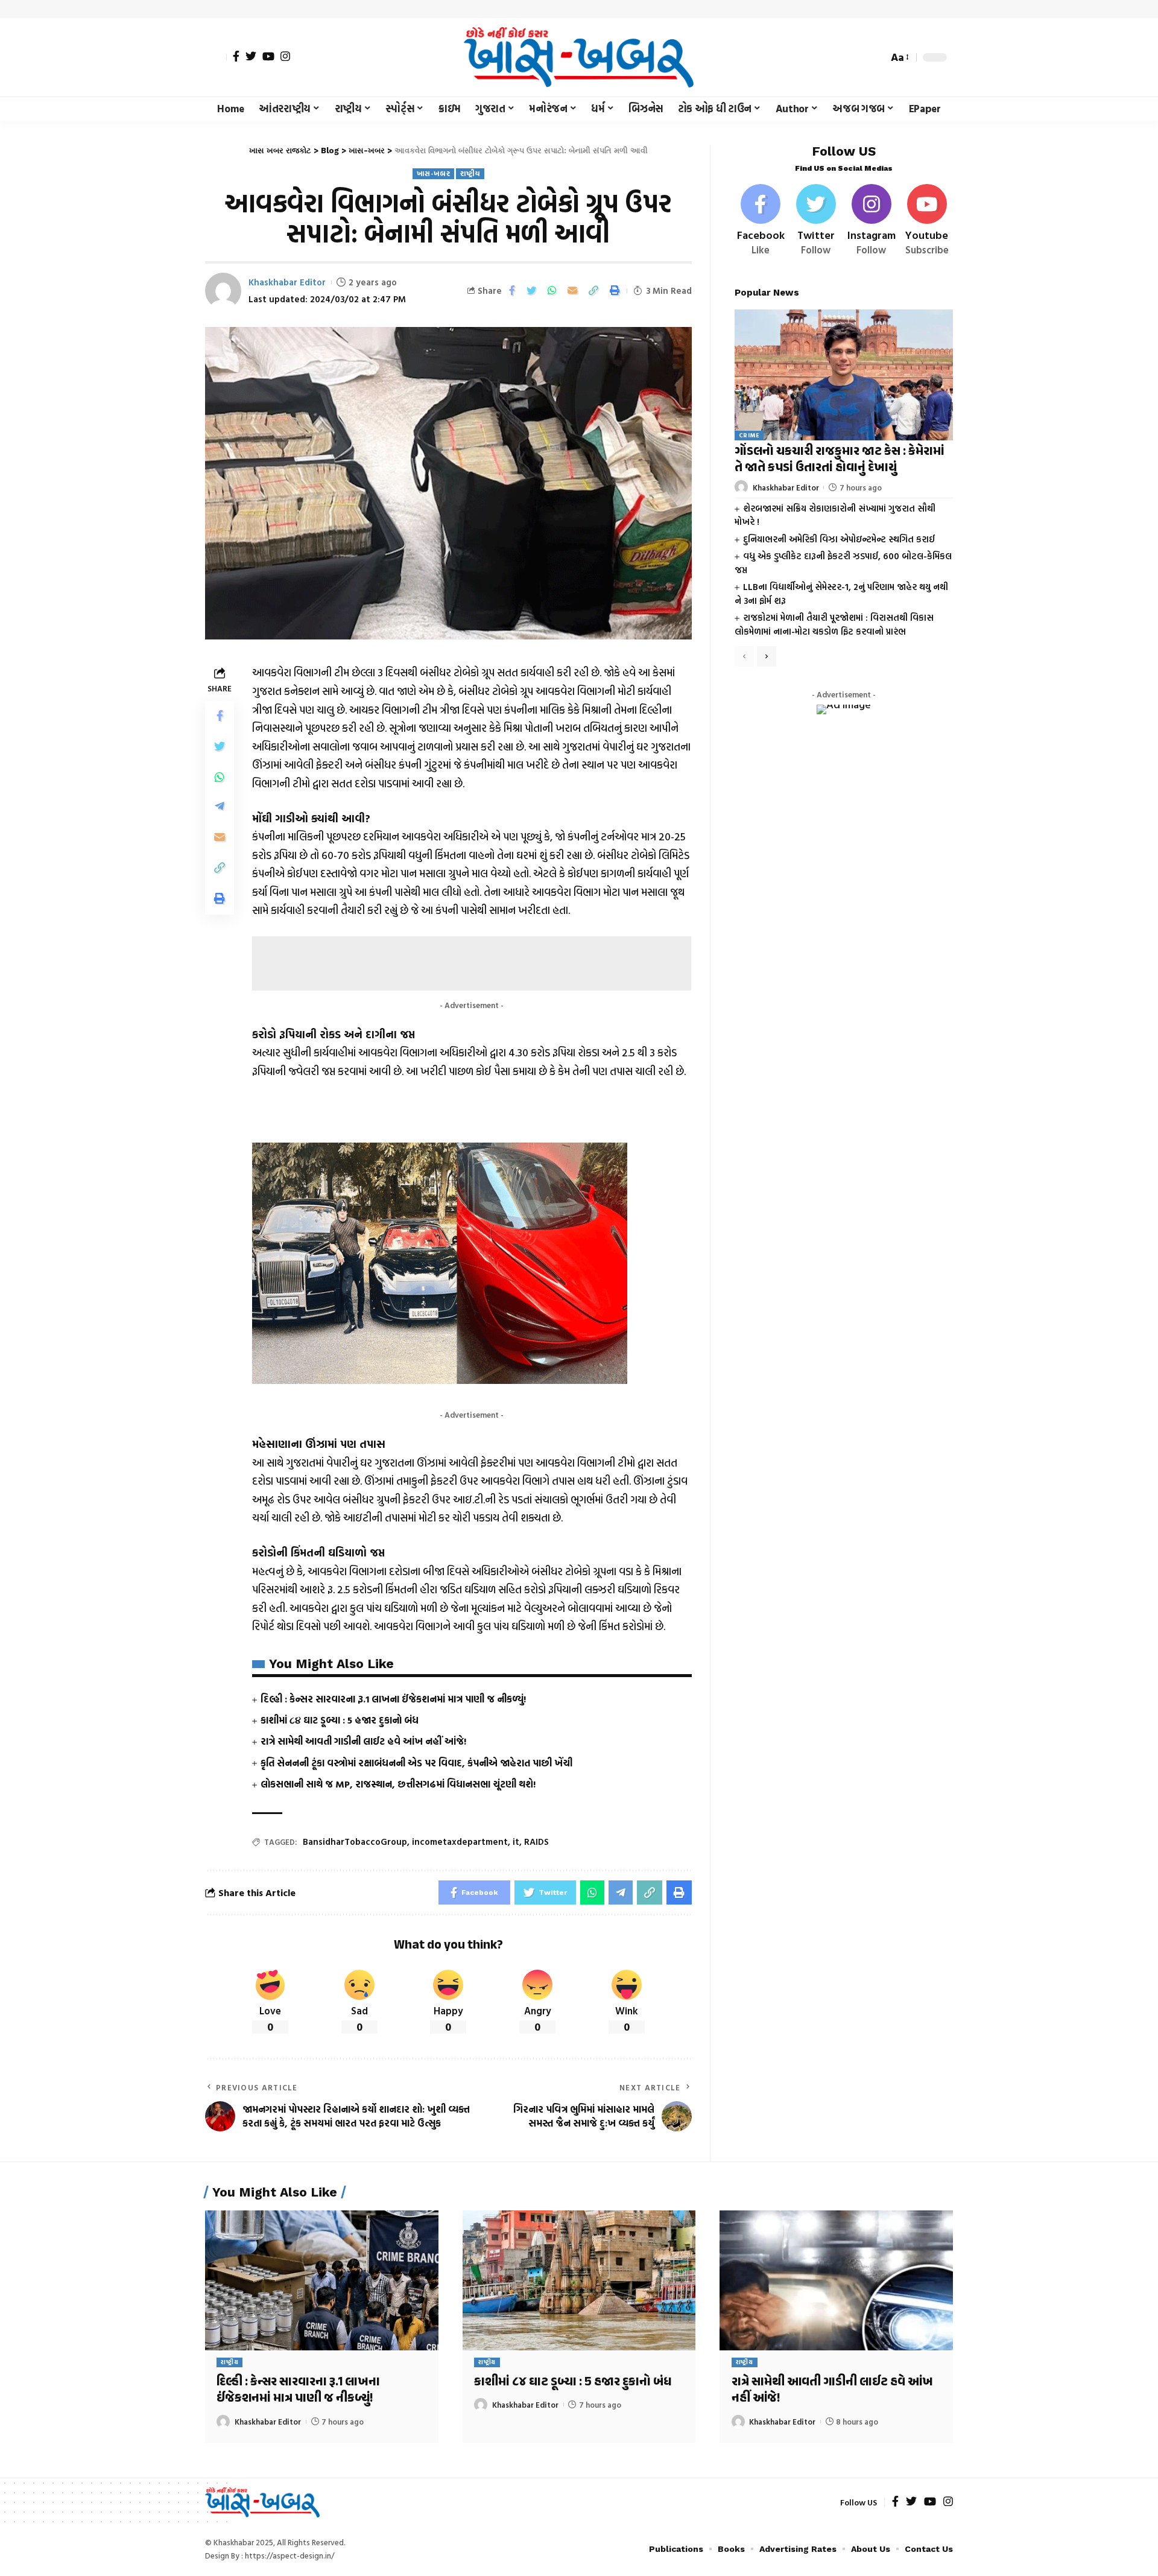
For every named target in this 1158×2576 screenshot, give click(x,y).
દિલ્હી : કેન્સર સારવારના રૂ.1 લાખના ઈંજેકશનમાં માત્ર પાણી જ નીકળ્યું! (393, 1699)
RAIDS (536, 1842)
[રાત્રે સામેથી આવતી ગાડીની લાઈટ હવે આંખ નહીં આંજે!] (836, 2280)
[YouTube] (268, 56)
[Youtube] (927, 220)
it (516, 1842)
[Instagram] (285, 56)
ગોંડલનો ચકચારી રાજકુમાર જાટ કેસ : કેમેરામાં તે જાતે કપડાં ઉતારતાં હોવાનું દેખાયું (840, 460)
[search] (876, 57)
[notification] (858, 57)
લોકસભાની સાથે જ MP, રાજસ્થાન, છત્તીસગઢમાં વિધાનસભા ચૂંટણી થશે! (398, 1784)
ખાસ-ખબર (433, 173)
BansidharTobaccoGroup (355, 1842)
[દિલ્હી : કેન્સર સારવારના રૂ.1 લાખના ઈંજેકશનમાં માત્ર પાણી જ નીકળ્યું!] (322, 2280)
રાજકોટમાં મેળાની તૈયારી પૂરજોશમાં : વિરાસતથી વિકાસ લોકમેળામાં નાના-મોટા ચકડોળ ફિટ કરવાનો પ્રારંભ (834, 624)
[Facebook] (236, 56)
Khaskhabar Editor (287, 282)
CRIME (749, 435)
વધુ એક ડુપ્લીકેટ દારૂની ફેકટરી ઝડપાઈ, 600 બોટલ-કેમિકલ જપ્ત (843, 563)
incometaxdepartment (460, 1842)
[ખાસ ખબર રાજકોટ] (579, 57)
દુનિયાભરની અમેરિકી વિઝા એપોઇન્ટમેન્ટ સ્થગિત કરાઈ (839, 538)
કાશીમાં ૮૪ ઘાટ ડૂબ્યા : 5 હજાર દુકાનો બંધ (340, 1720)
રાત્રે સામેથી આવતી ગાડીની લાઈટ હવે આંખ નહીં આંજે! (363, 1741)
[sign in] (216, 57)
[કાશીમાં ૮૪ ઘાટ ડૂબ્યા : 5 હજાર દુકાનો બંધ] (579, 2280)
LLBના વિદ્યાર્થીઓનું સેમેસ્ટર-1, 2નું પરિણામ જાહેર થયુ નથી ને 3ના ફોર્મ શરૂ (841, 594)
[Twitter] (251, 56)
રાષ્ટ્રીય (470, 173)
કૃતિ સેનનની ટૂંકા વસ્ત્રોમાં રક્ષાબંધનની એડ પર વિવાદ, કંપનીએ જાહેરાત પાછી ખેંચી (416, 1763)
